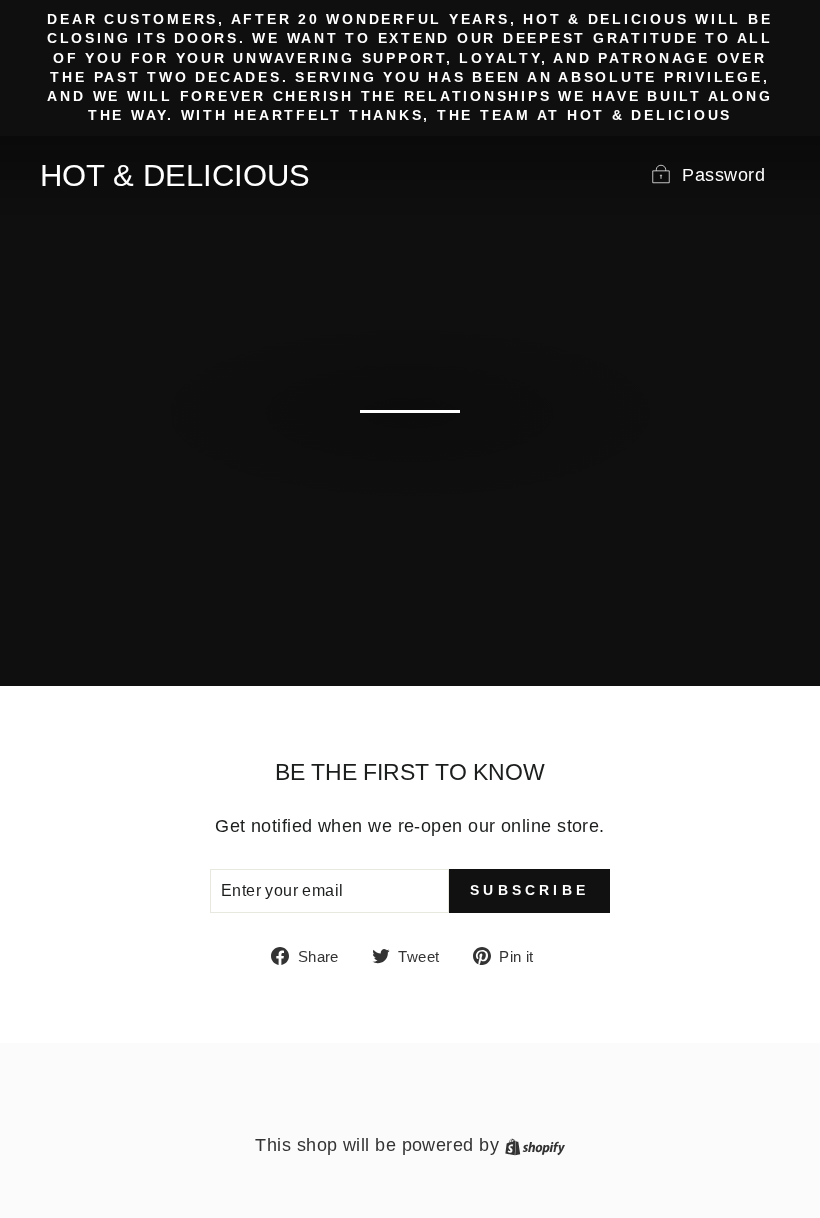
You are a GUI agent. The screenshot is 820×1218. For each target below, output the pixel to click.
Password (723, 175)
